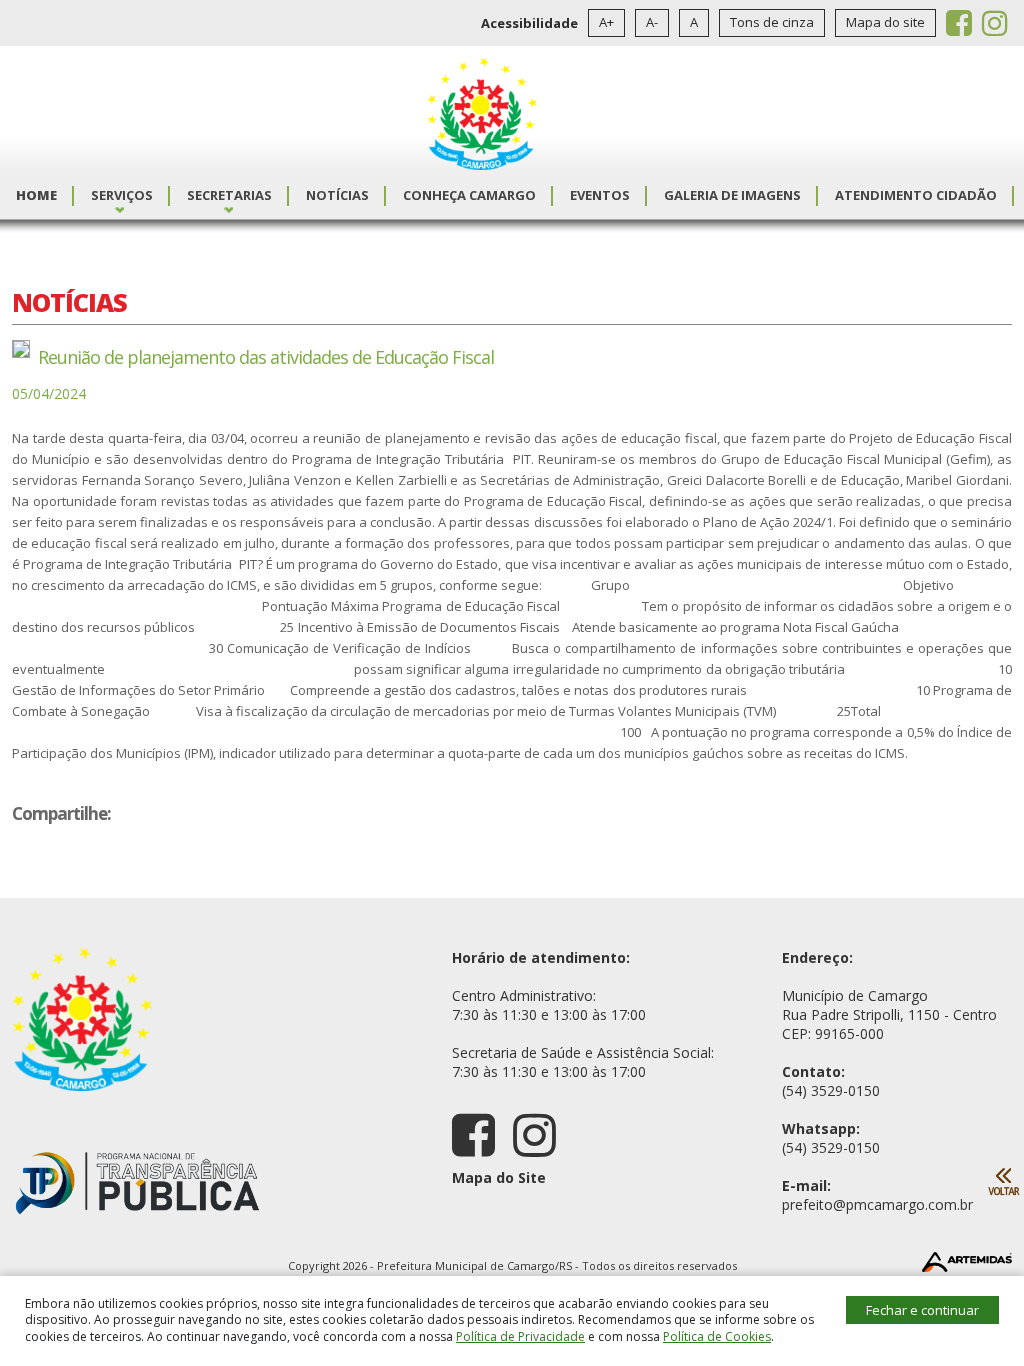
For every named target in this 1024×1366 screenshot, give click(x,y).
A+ (606, 22)
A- (652, 22)
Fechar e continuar (922, 1310)
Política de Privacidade (520, 1336)
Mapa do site (885, 22)
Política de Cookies (717, 1336)
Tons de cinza (772, 22)
